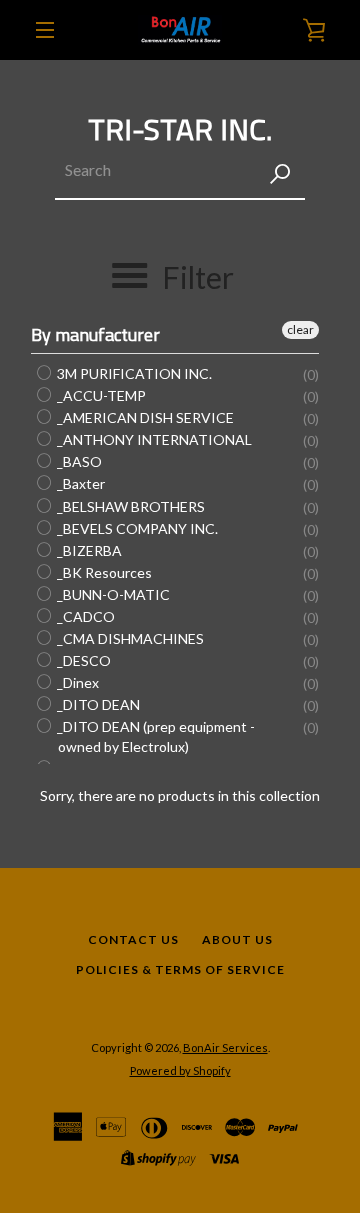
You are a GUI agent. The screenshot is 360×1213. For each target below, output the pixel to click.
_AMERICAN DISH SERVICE (144, 417)
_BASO (78, 461)
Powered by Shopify (180, 1070)
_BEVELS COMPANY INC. (136, 528)
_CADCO (84, 616)
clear (300, 329)
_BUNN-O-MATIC (112, 594)
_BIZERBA (88, 550)
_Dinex (76, 682)
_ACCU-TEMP (100, 395)
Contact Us (133, 939)
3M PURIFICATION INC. (133, 373)
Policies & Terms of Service (180, 969)
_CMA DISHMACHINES (129, 638)
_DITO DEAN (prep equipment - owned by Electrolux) (154, 736)
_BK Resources (103, 572)
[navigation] (45, 30)
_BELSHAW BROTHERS (129, 506)
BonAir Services (225, 1047)
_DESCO (82, 660)
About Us (237, 939)
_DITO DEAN (97, 704)
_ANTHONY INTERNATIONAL (153, 439)
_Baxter (79, 484)
